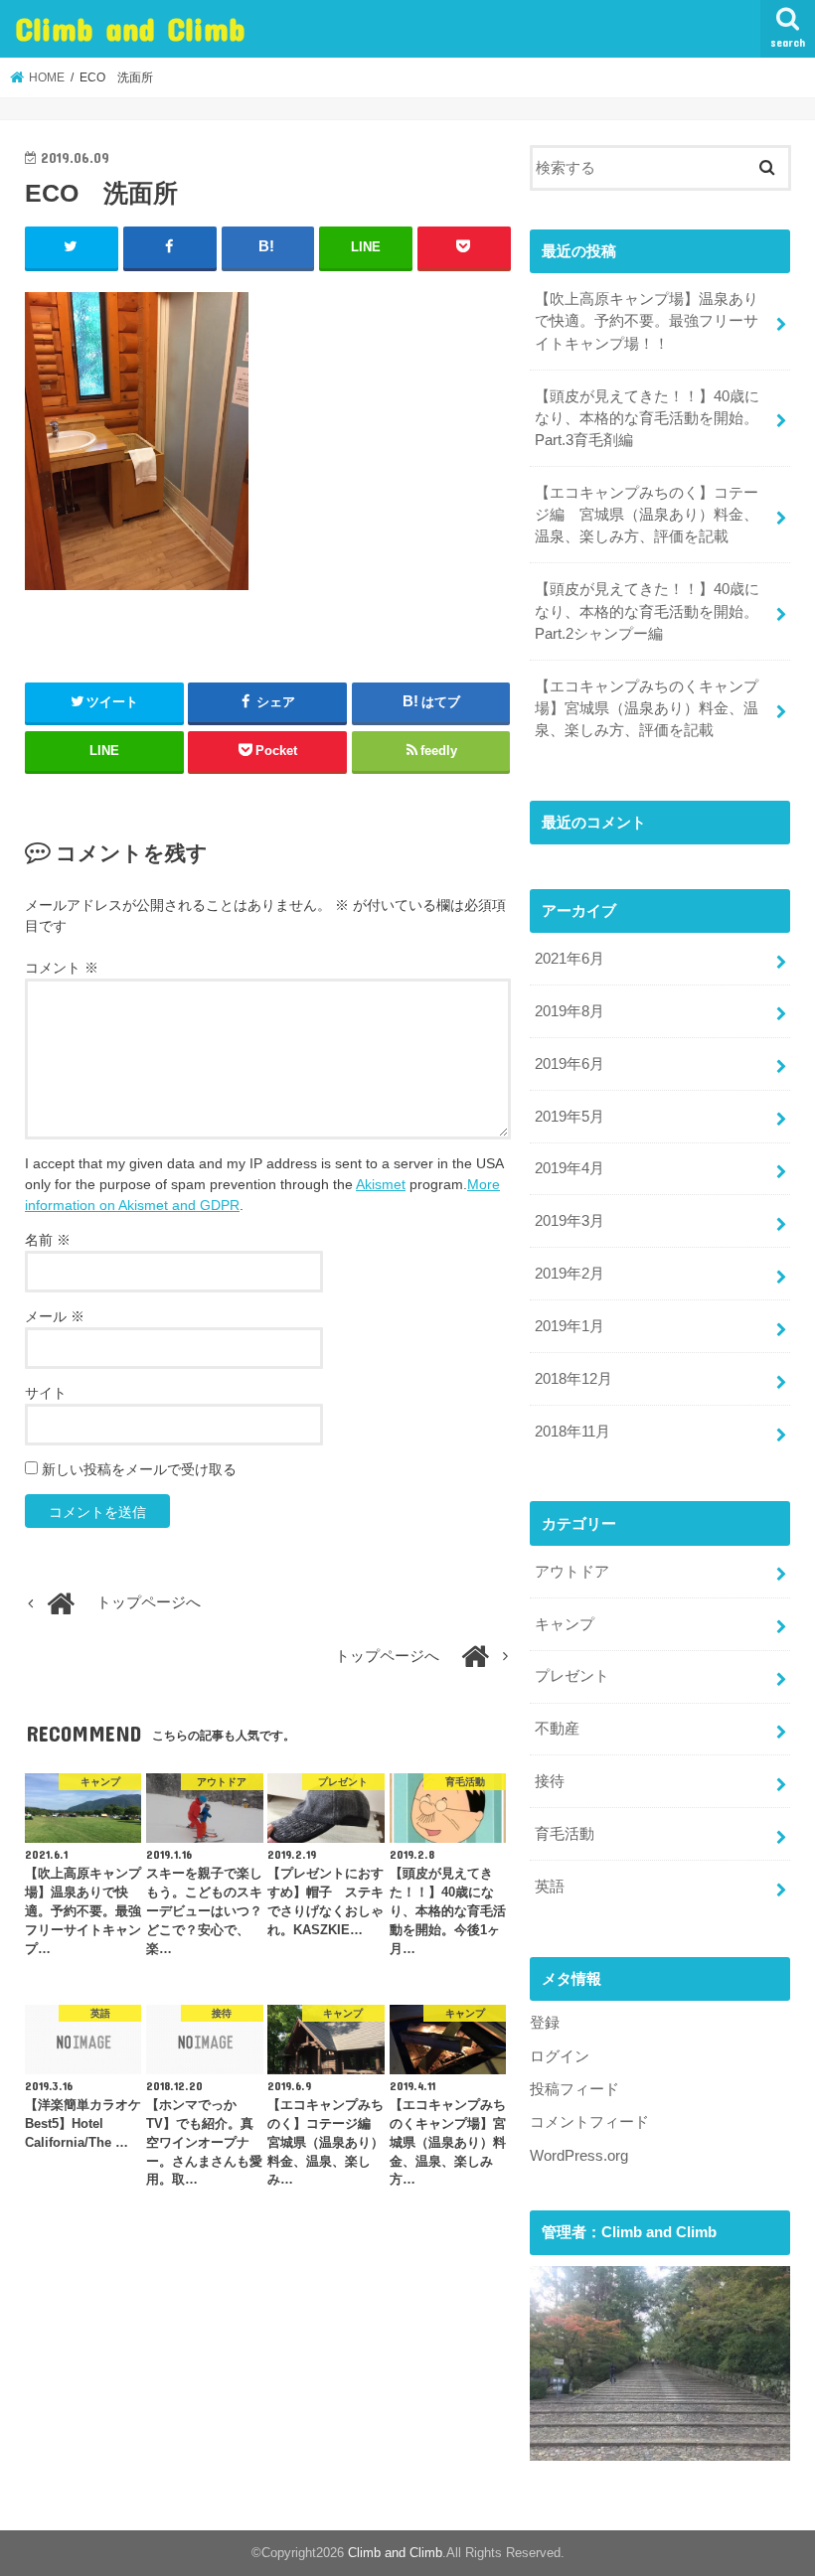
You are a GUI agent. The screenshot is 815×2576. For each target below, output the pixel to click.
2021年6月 (570, 959)
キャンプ (565, 1624)
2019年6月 (570, 1064)
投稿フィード (574, 2089)
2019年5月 (570, 1117)
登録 (545, 2023)
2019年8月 (570, 1011)
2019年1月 (570, 1326)
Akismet (381, 1184)
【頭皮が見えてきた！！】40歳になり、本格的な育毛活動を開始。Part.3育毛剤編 (647, 418)
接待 (550, 1781)
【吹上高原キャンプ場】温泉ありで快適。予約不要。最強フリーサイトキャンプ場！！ (647, 321)
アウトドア (572, 1572)
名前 (48, 1240)
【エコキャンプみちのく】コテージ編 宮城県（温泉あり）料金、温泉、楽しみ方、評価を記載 (647, 515)
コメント (62, 968)
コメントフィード (589, 2122)
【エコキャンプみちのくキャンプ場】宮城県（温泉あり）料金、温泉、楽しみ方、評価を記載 (647, 708)
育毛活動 (565, 1834)
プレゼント (572, 1676)
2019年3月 (570, 1221)
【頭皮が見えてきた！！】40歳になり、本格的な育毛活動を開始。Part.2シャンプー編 (647, 611)
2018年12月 (573, 1379)
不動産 (557, 1729)
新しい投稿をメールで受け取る (139, 1469)
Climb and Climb (131, 28)
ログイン (560, 2056)
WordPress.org (579, 2156)
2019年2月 (570, 1274)
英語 (550, 1887)
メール (55, 1316)
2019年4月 (570, 1168)
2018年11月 (572, 1432)
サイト (46, 1393)
